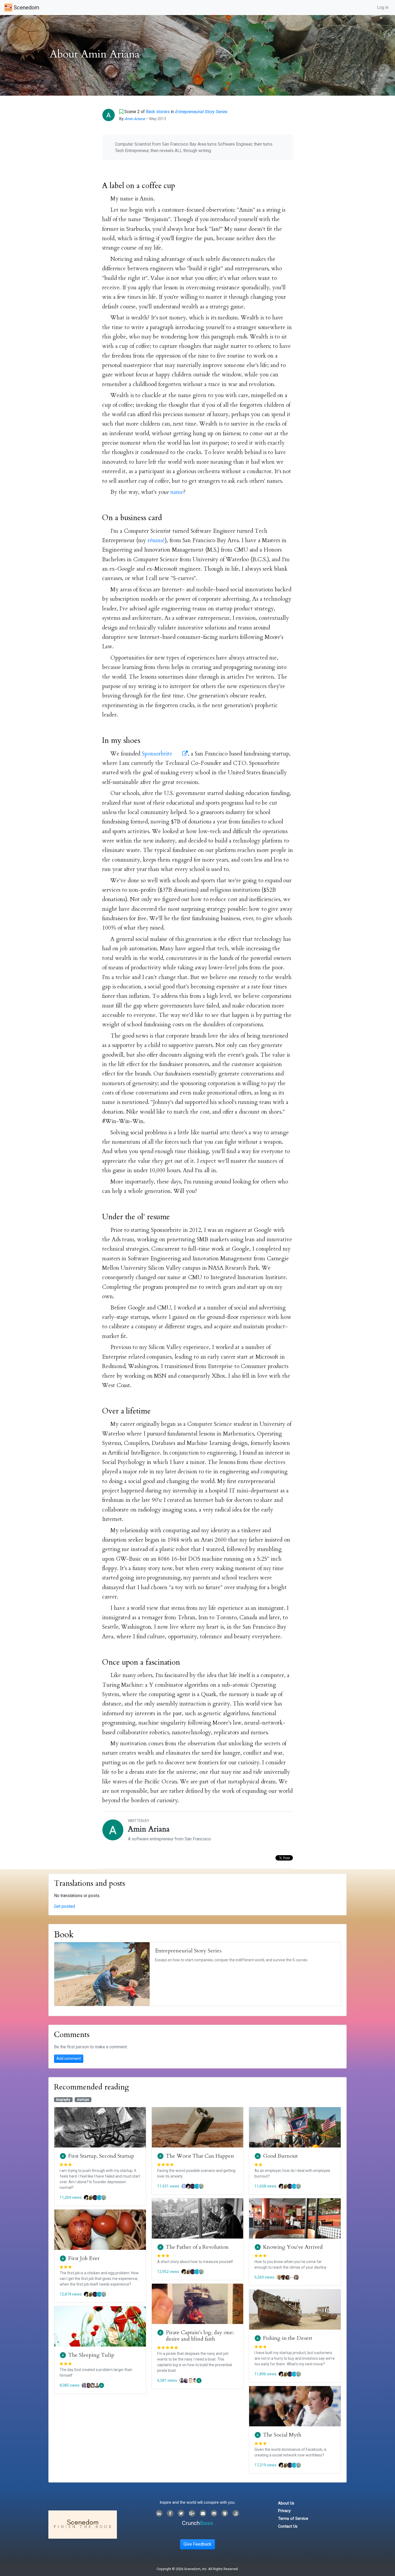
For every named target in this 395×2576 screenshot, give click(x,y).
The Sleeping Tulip (91, 2355)
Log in (383, 7)
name (177, 492)
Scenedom (26, 8)
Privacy (284, 2511)
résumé (156, 540)
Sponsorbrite (158, 754)
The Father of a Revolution (197, 2247)
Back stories (158, 112)
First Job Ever (84, 2258)
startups (83, 2100)
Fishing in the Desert (288, 2338)
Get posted (64, 1906)
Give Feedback (198, 2544)
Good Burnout (280, 2156)
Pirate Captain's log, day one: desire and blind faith (200, 2336)
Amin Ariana (135, 119)
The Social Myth (282, 2435)
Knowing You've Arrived (293, 2247)
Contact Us (288, 2526)
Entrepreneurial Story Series (201, 112)
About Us (286, 2503)
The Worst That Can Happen (200, 2156)
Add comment (69, 2059)
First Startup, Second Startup (101, 2156)
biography (63, 2100)
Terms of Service (293, 2519)
